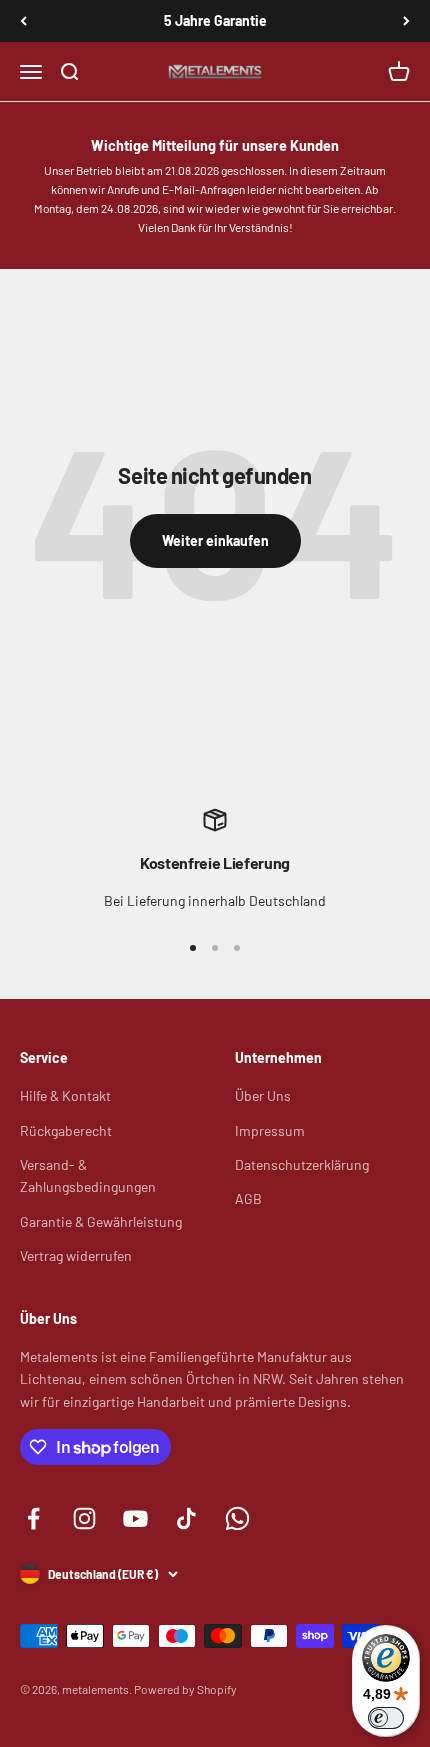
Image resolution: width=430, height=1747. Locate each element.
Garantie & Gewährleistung (101, 1221)
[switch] (386, 1718)
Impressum (270, 1130)
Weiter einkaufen (215, 540)
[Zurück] (23, 21)
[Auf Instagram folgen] (84, 1518)
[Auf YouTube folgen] (135, 1518)
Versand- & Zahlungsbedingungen (88, 1175)
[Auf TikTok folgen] (186, 1518)
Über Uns (263, 1095)
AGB (248, 1198)
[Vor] (406, 21)
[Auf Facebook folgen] (33, 1518)
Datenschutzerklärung (302, 1164)
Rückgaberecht (66, 1130)
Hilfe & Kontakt (65, 1095)
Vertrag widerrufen (76, 1255)
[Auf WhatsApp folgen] (237, 1518)
